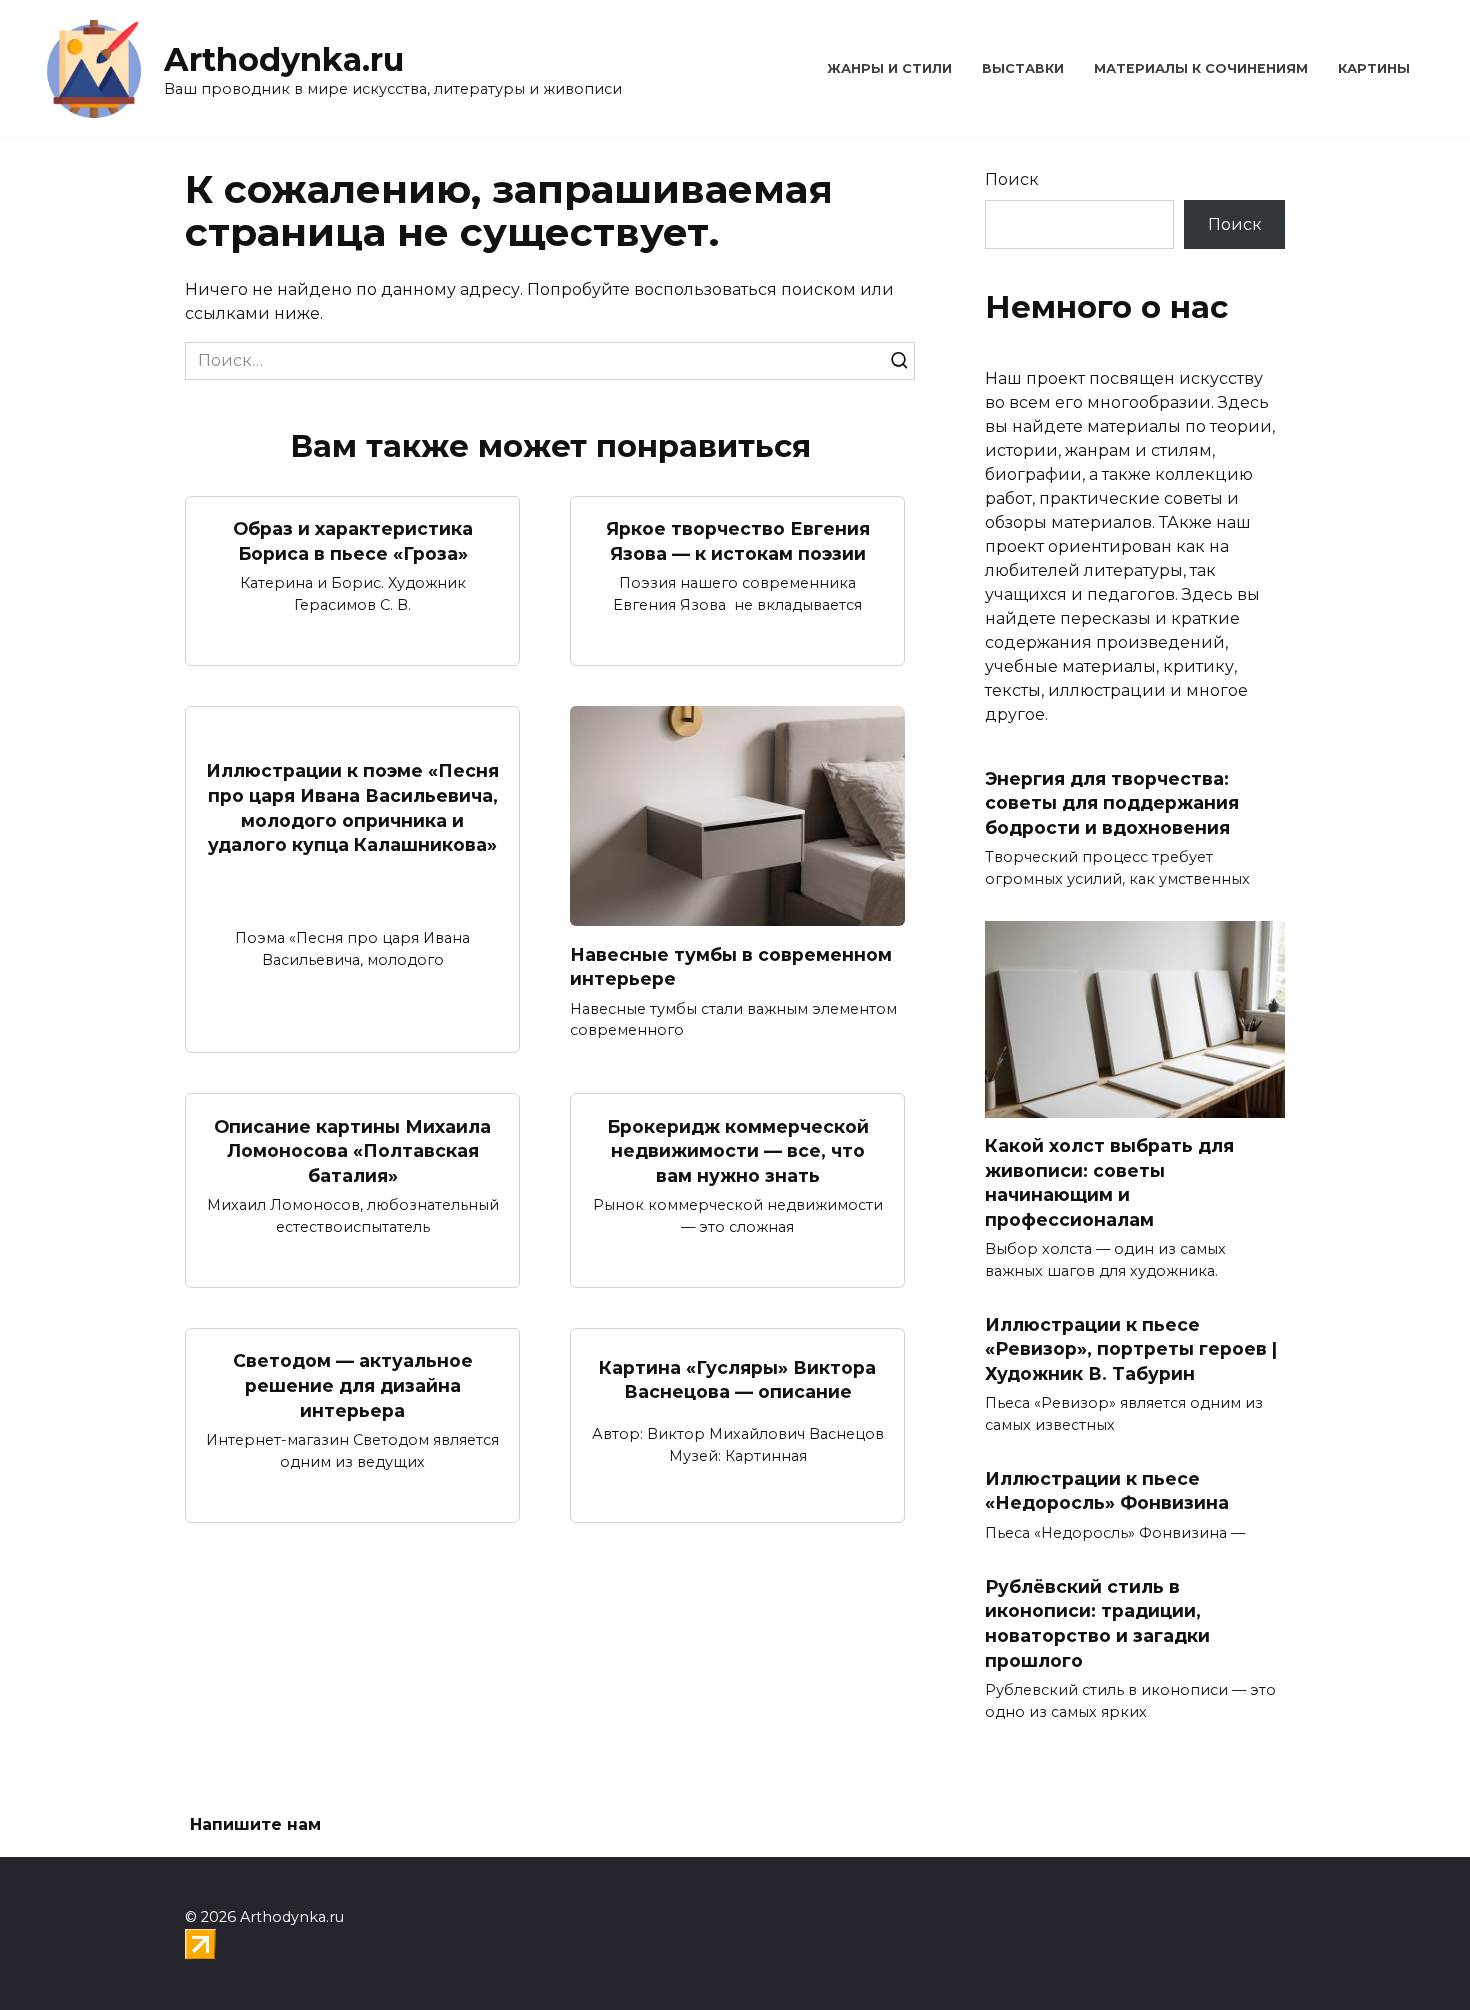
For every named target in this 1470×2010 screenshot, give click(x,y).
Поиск (1012, 179)
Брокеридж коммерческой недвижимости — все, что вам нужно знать (738, 1150)
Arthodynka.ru (284, 59)
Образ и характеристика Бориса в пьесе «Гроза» (353, 541)
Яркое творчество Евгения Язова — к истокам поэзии (738, 541)
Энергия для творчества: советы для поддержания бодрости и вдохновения (1112, 803)
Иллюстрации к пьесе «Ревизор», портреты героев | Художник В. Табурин (1131, 1348)
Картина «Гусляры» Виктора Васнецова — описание (737, 1379)
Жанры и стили (889, 68)
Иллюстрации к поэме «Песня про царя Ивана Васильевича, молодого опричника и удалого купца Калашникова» (352, 807)
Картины (1374, 68)
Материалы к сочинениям (1201, 68)
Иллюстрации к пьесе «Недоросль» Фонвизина (1107, 1491)
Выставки (1023, 68)
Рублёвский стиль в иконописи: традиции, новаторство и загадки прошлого (1097, 1622)
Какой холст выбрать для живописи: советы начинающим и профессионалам (1109, 1182)
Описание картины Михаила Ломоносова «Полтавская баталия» (352, 1150)
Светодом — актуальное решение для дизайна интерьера (353, 1385)
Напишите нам (255, 1824)
